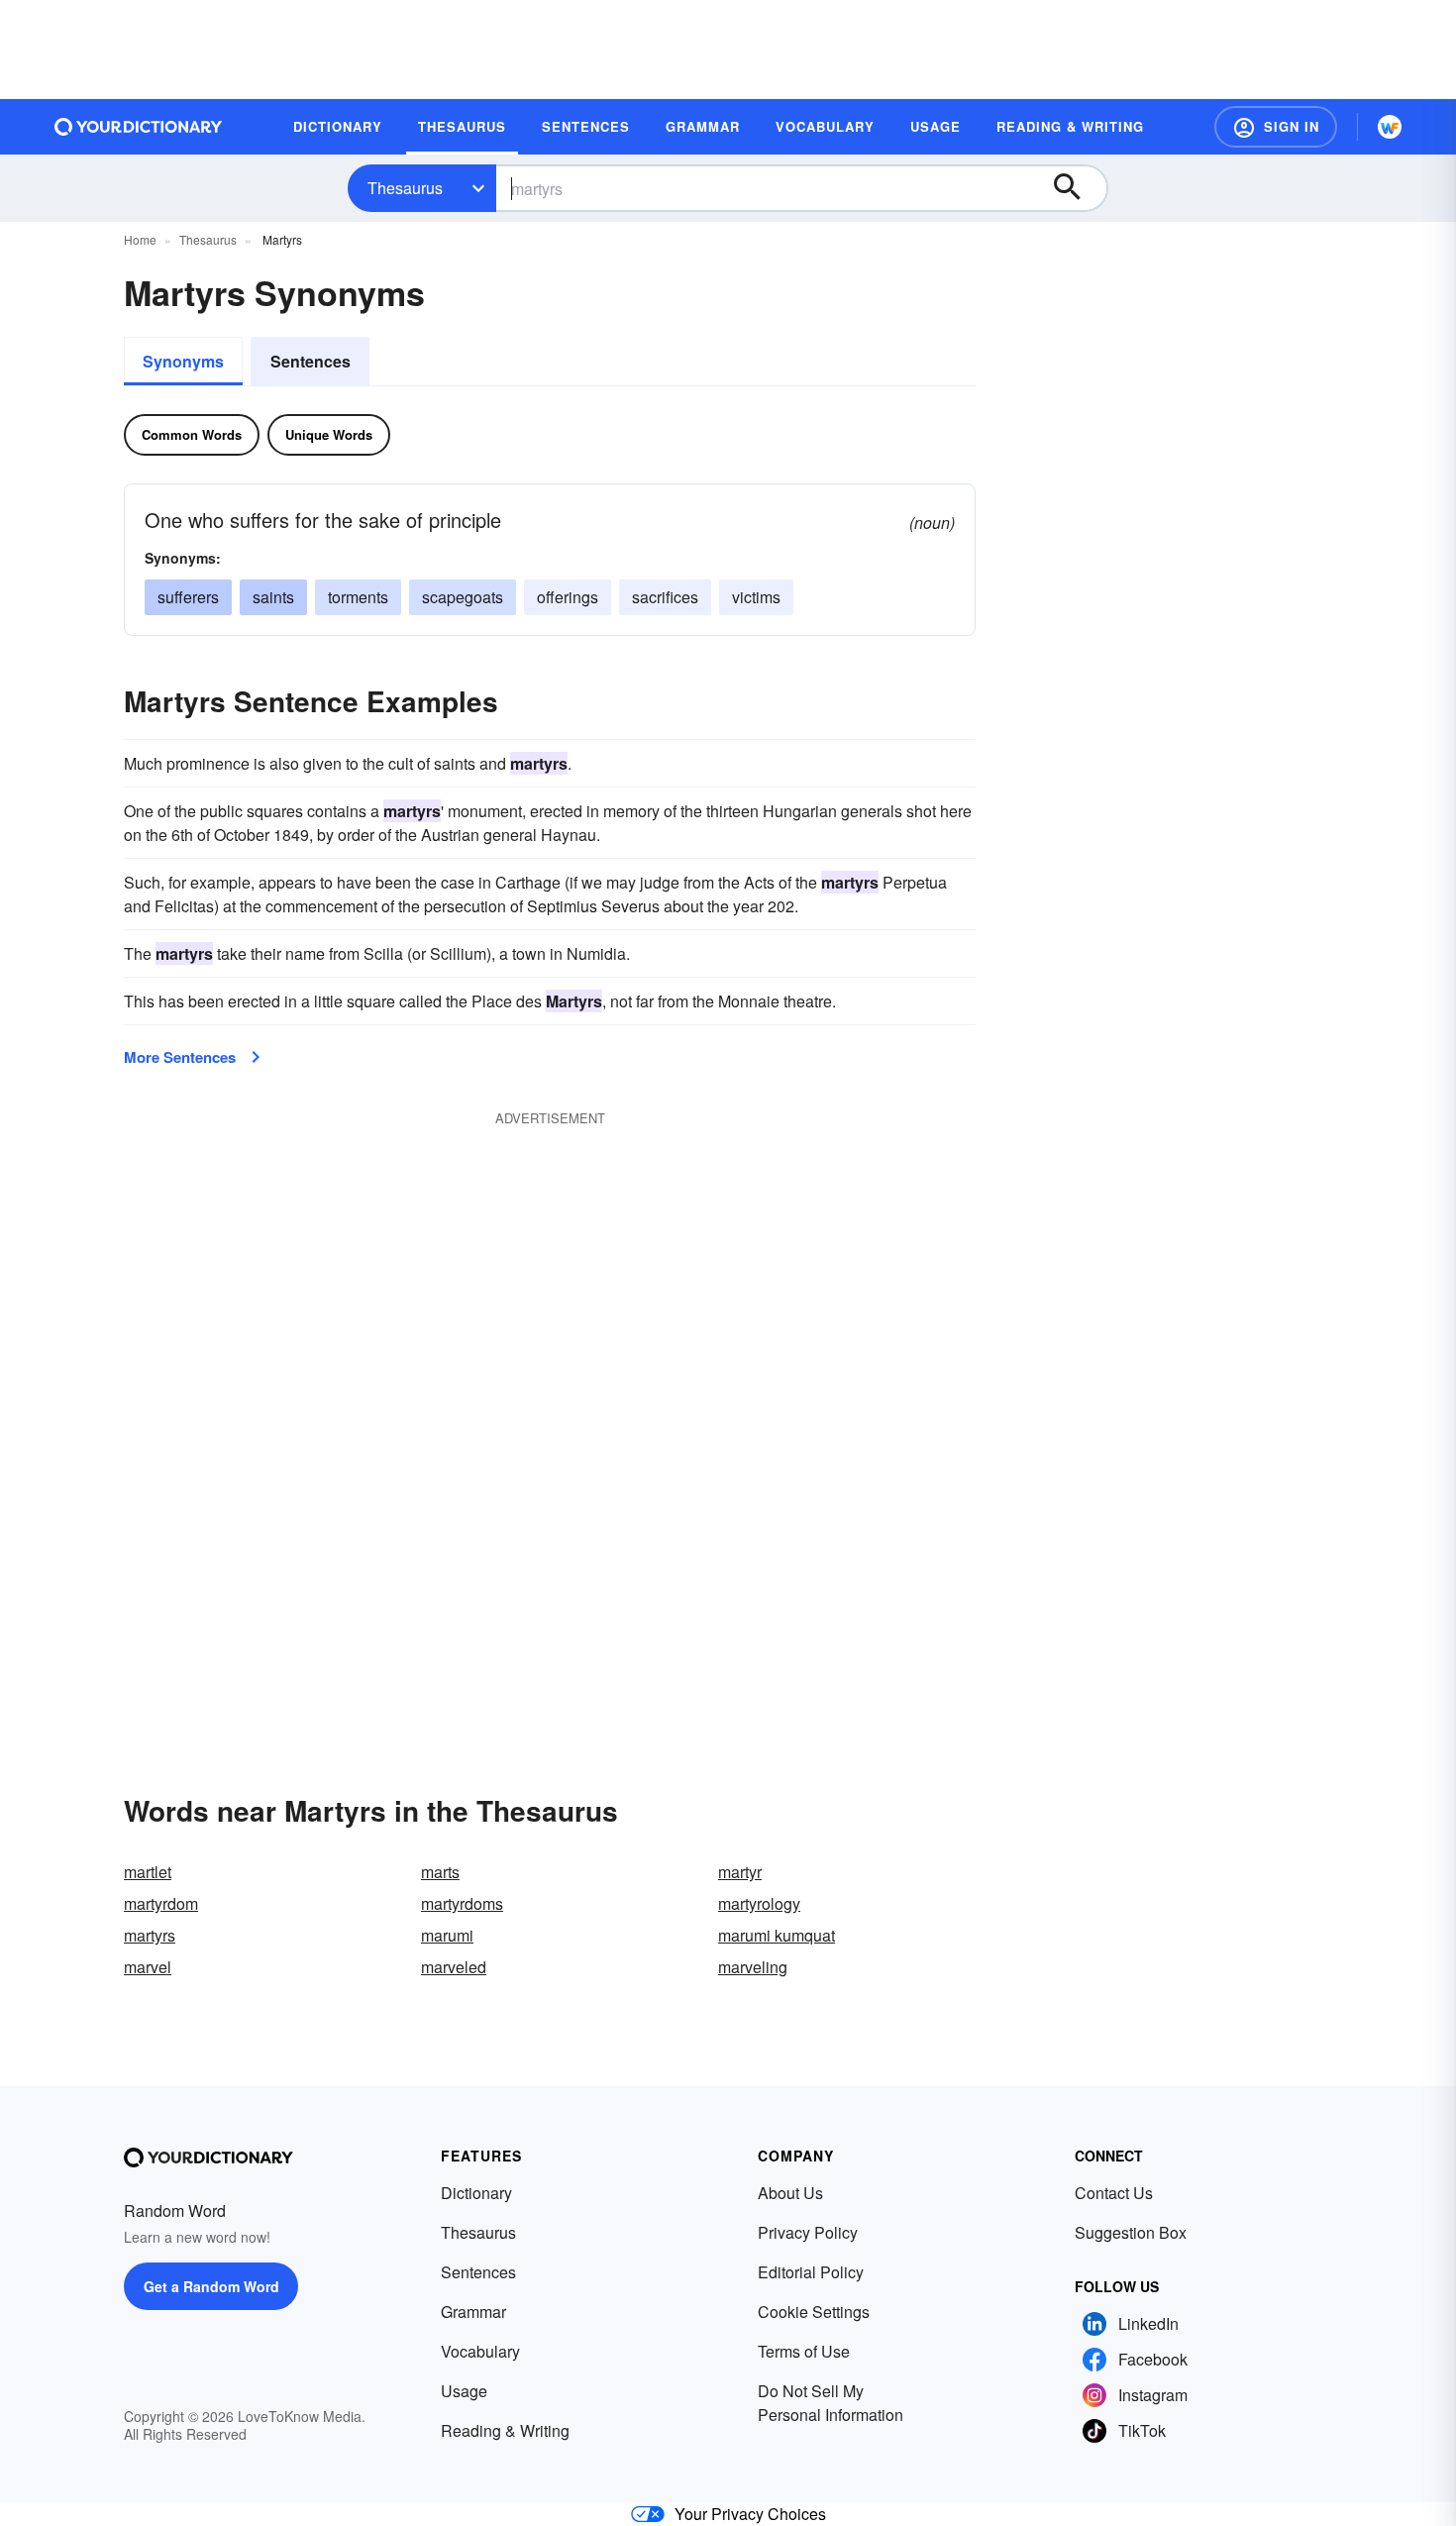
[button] (1276, 127)
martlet (148, 1872)
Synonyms (183, 361)
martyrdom (161, 1903)
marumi (447, 1935)
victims (756, 597)
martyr (740, 1872)
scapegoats (463, 597)
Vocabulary (480, 2351)
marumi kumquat (777, 1935)
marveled (454, 1967)
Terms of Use (804, 2351)
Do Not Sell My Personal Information (831, 2403)
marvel (148, 1967)
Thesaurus (405, 188)
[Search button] (1077, 188)
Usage (464, 2391)
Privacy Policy (808, 2232)
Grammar (473, 2312)
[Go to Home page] (139, 127)
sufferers (188, 597)
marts (440, 1872)
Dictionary (476, 2193)
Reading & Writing (505, 2430)
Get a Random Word (211, 2286)
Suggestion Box (1131, 2232)
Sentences (311, 361)
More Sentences (180, 1057)
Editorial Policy (811, 2272)
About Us (790, 2193)
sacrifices (665, 597)
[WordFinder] (1390, 127)
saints (273, 597)
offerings (568, 597)
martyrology (759, 1903)
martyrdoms (462, 1903)
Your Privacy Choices (750, 2514)
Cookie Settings (814, 2312)
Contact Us (1114, 2193)
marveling (753, 1967)
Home (140, 239)
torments (358, 597)
